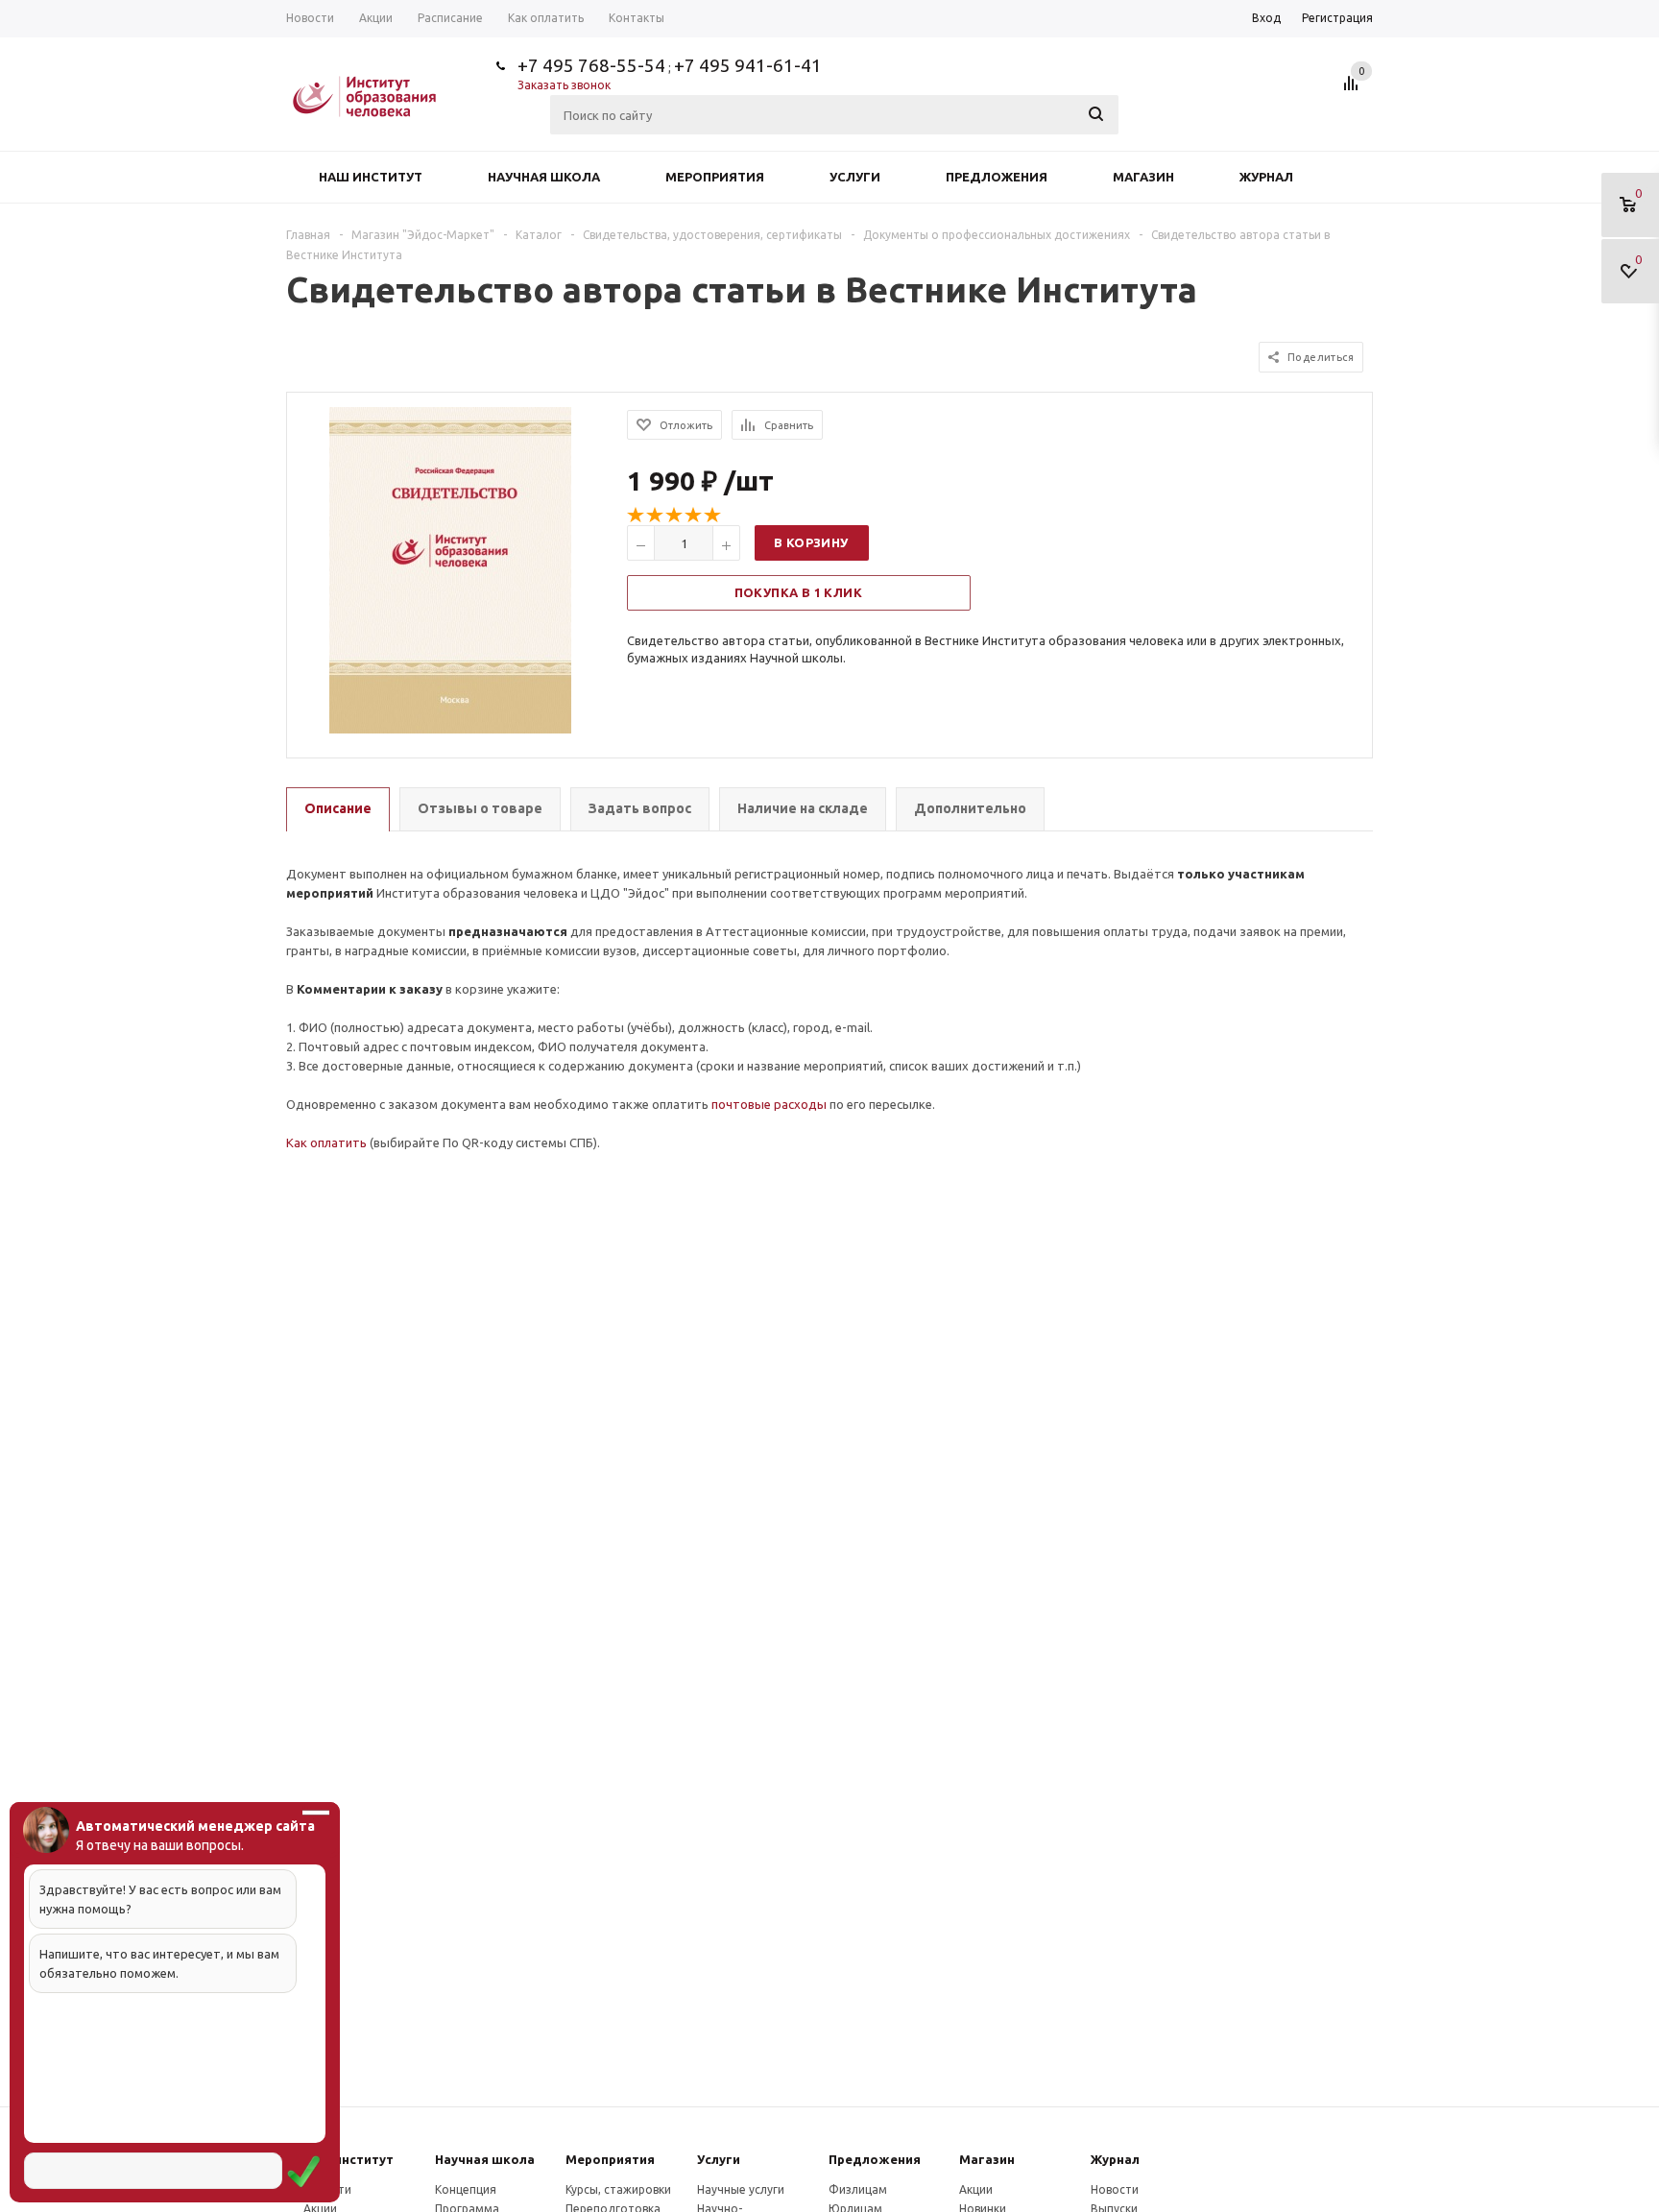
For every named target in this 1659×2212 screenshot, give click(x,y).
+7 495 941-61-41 (748, 65)
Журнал (1266, 177)
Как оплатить (326, 1142)
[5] (713, 516)
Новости (1115, 2189)
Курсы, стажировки (618, 2189)
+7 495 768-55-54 (591, 65)
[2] (656, 516)
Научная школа (544, 177)
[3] (675, 516)
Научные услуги (741, 2189)
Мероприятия (715, 177)
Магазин (1143, 177)
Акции (976, 2189)
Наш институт (371, 177)
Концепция (466, 2189)
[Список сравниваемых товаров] (1354, 90)
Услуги (855, 177)
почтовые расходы (769, 1104)
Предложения (997, 177)
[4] (694, 516)
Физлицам (858, 2189)
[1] (637, 516)
